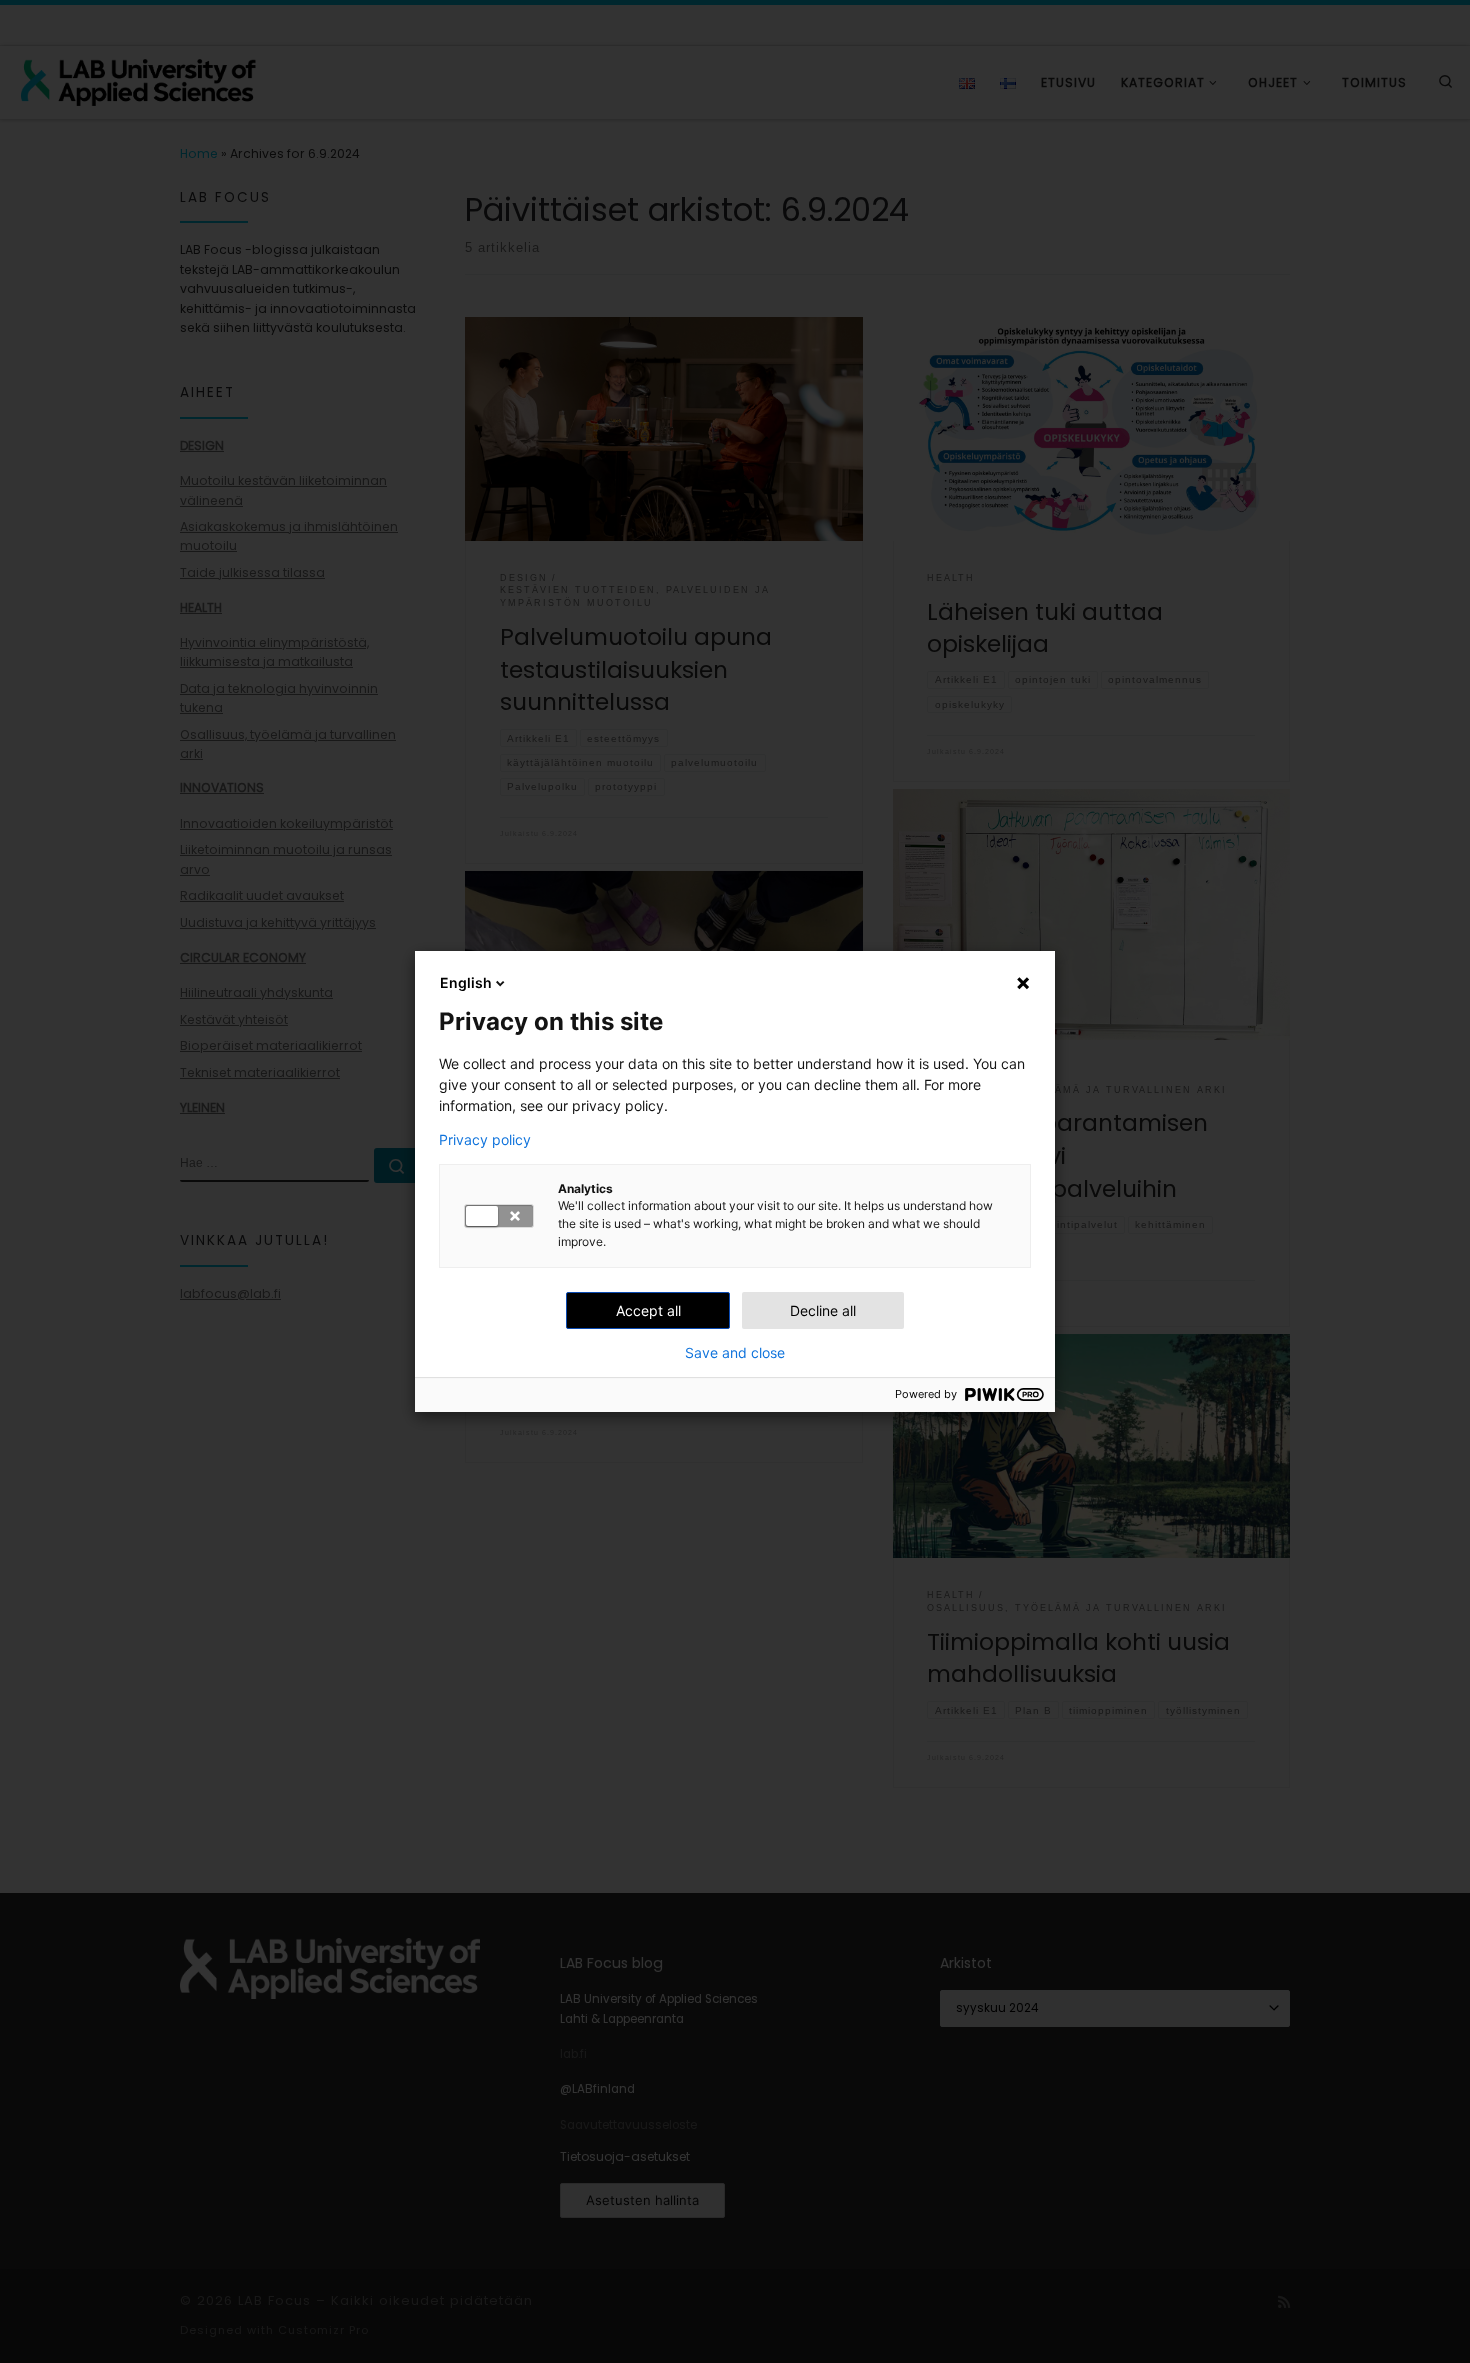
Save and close (735, 1353)
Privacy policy (485, 1140)
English (466, 982)
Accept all (648, 1310)
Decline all (823, 1310)
